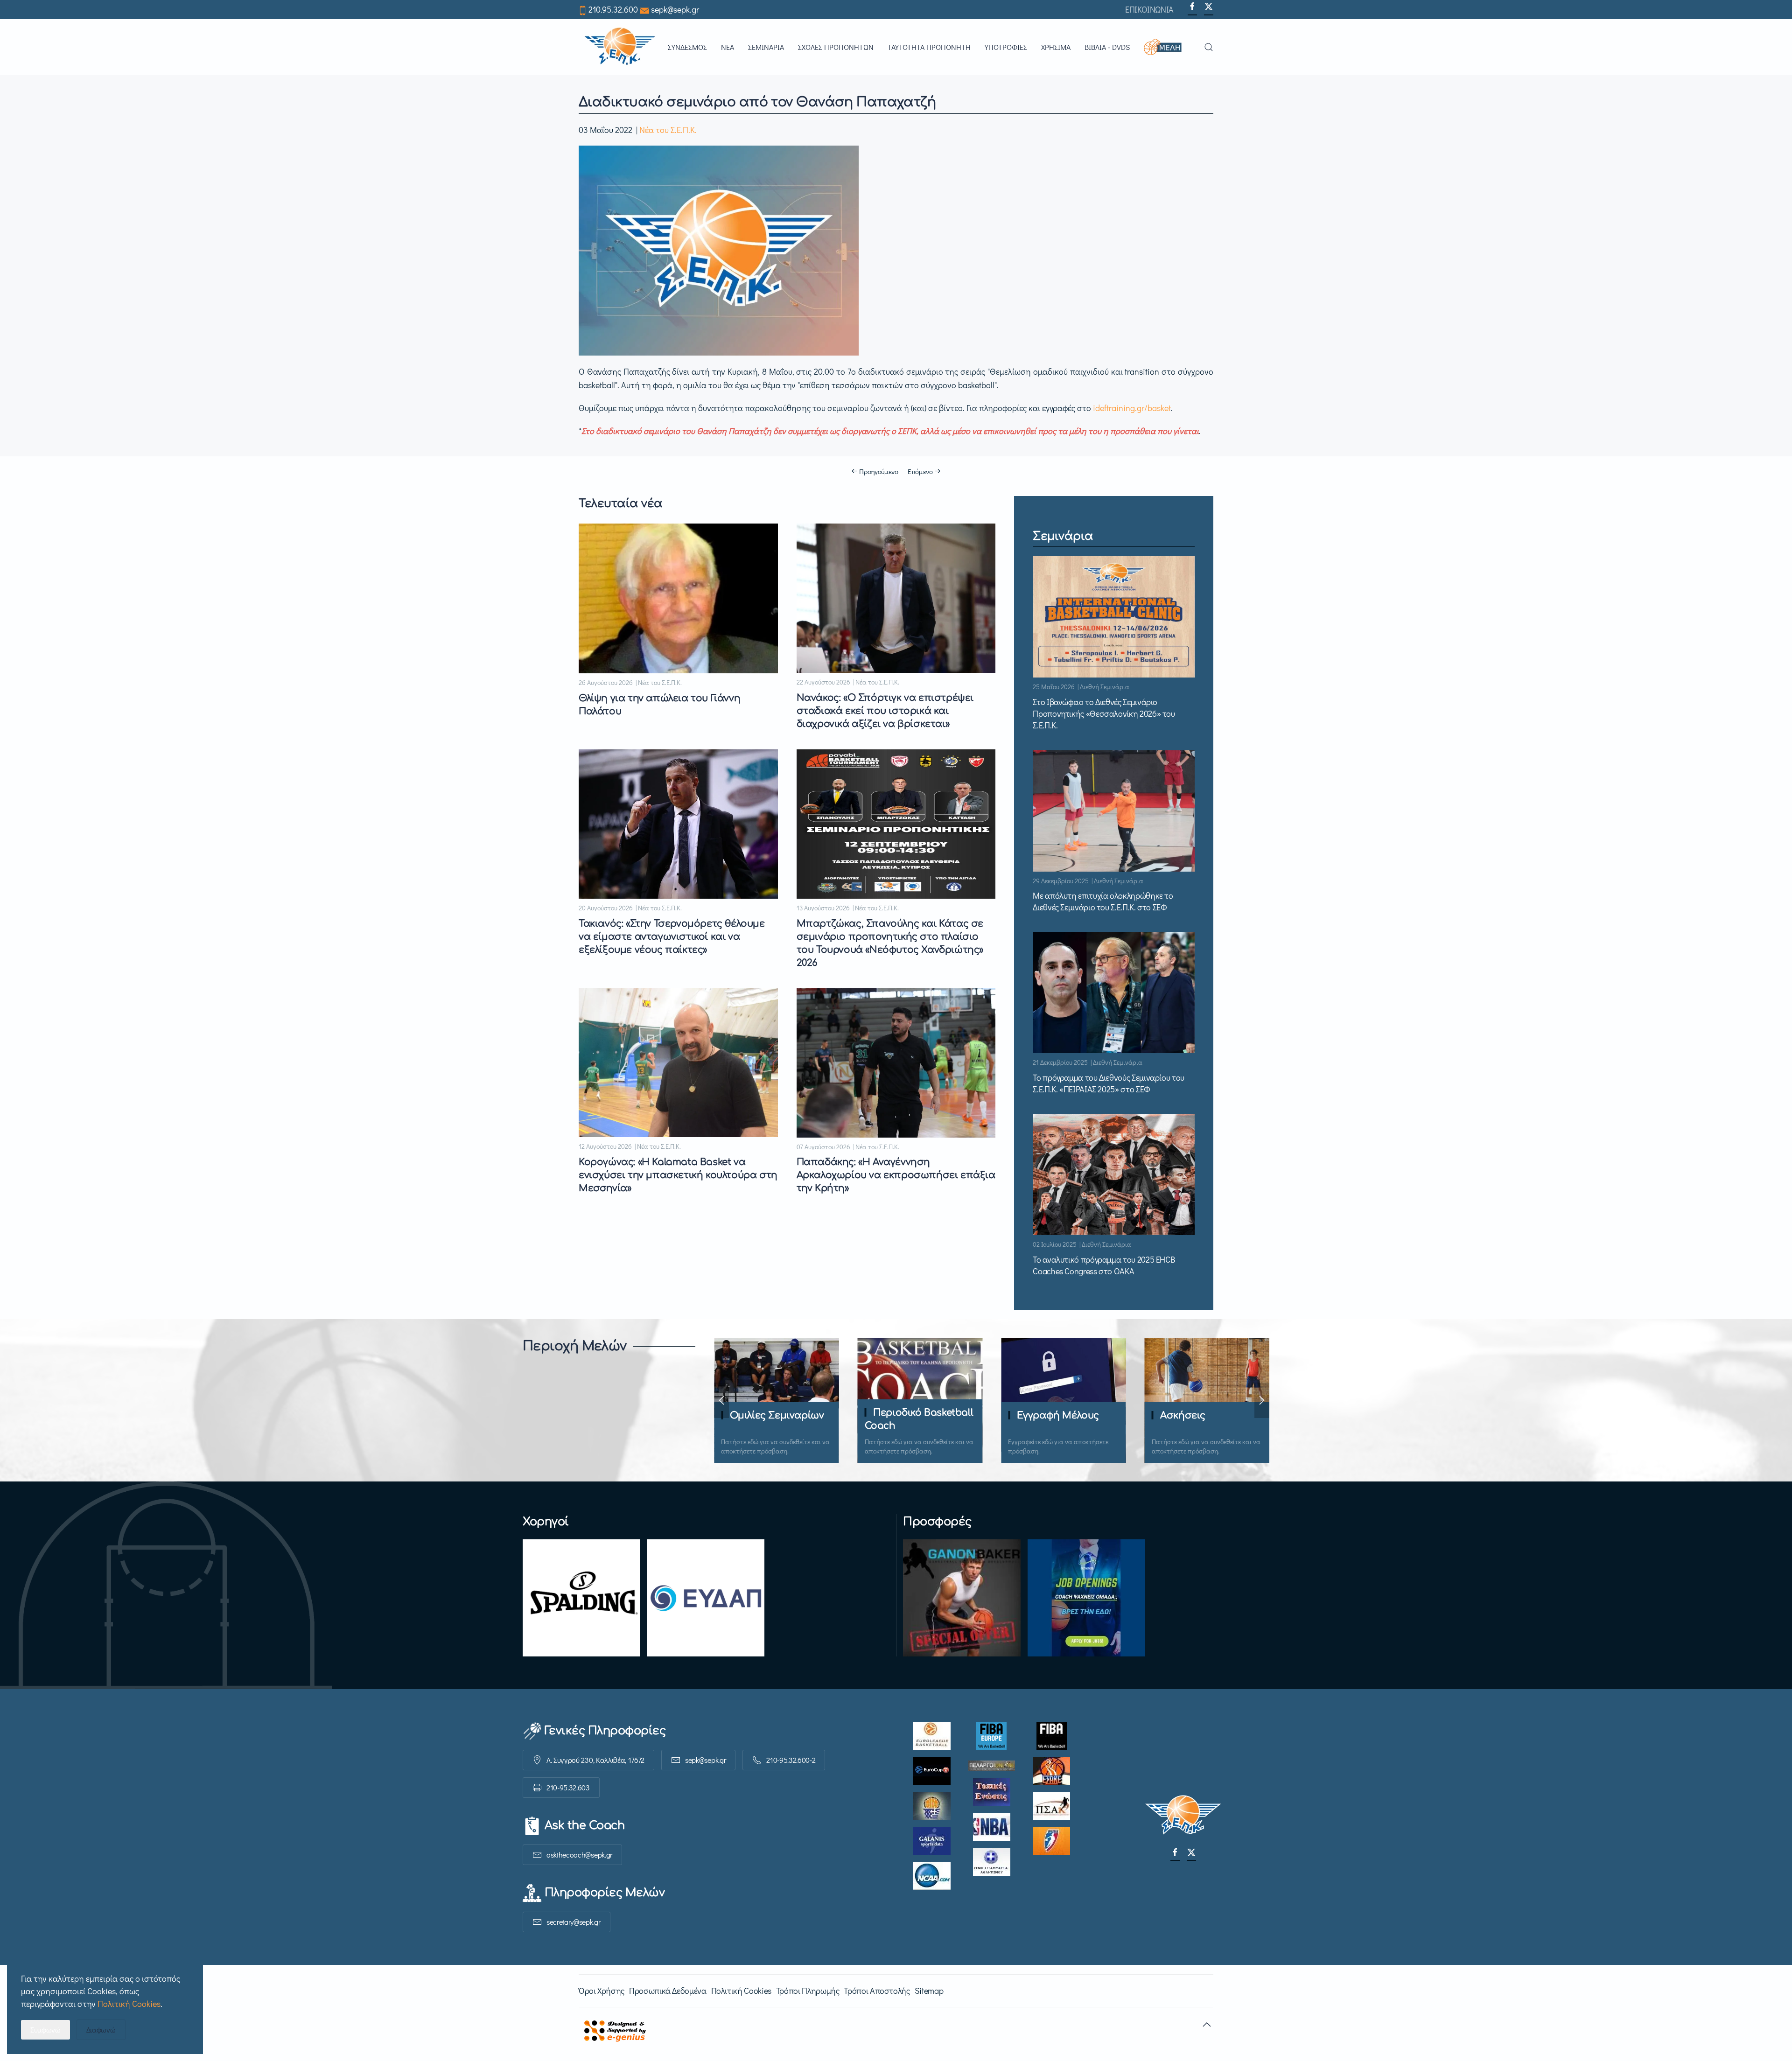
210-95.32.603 (568, 1787)
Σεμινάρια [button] (766, 47)
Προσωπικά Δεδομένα (668, 1991)
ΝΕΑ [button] (728, 47)
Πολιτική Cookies (741, 1991)
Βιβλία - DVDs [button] (1107, 47)
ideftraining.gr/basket (1132, 408)
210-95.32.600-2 (791, 1760)
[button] (1167, 47)
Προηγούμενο (879, 471)
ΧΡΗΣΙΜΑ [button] (1056, 47)
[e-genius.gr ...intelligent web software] (612, 2029)
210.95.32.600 (613, 9)
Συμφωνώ (45, 2030)
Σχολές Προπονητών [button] (836, 47)
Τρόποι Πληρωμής (808, 1991)
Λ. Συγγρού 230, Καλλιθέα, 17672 (595, 1760)
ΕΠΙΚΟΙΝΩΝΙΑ (1149, 9)
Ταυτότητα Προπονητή (929, 47)
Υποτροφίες (1006, 47)
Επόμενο (920, 471)
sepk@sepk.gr (675, 9)
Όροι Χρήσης (602, 1991)
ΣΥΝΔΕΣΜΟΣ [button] (687, 47)
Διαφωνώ (101, 2030)
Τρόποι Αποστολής (877, 1991)
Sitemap (929, 1991)
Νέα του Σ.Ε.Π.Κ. (668, 130)
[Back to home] (620, 47)
